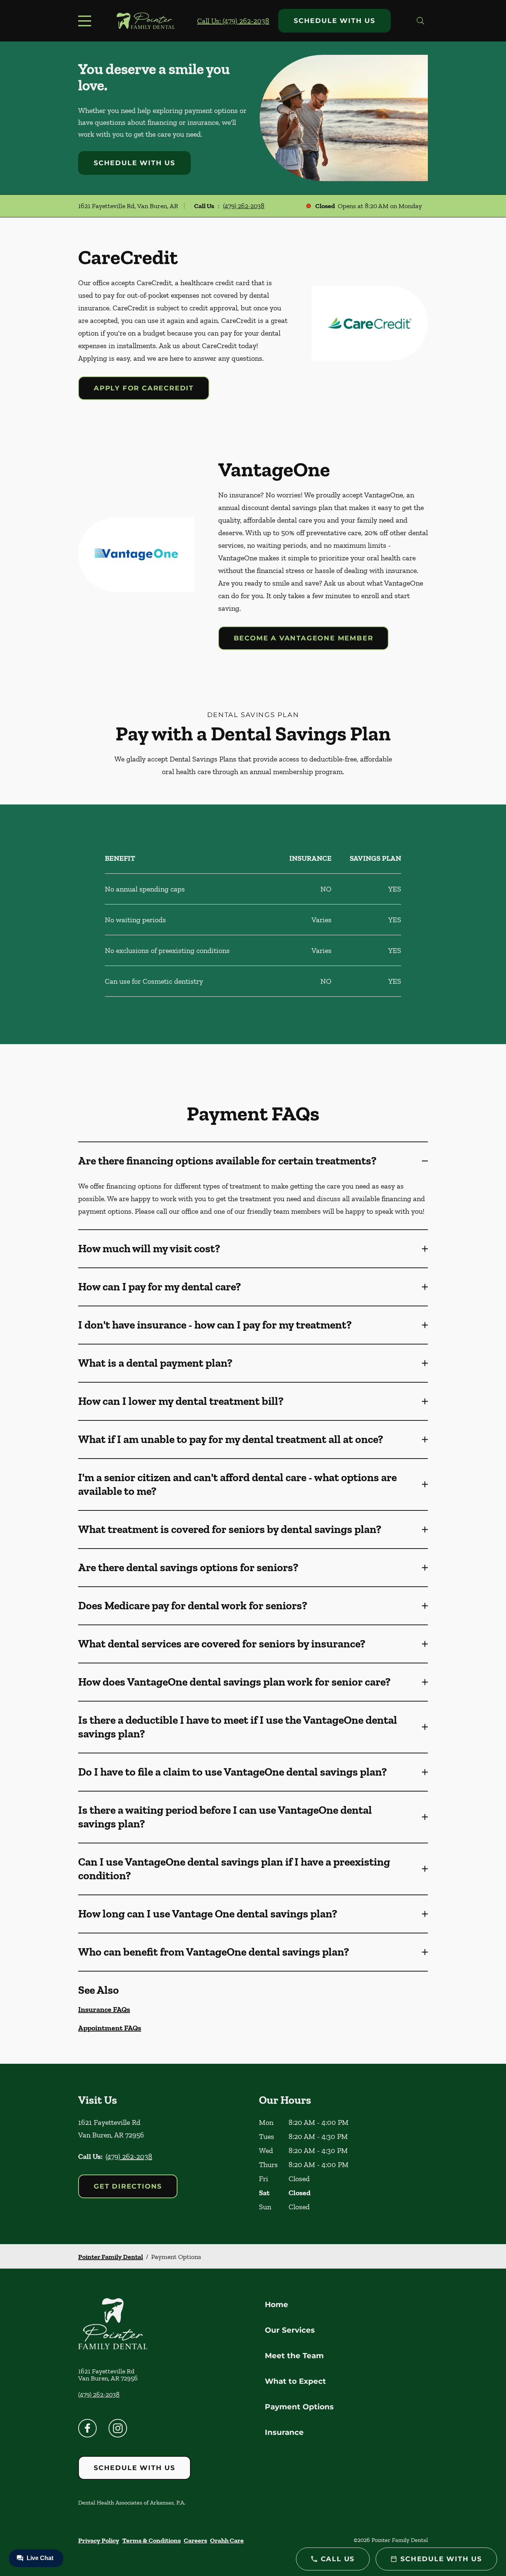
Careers (195, 2540)
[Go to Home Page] (146, 21)
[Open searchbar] (420, 21)
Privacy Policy (99, 2540)
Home (277, 2305)
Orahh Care (227, 2540)
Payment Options (299, 2407)
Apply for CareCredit (144, 388)
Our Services (290, 2330)
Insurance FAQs (104, 2009)
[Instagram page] (118, 2428)
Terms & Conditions (152, 2540)
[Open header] (86, 21)
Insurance (284, 2432)
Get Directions (128, 2186)
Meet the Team (294, 2356)
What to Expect (295, 2381)
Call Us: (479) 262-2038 (233, 21)
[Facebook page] (87, 2428)
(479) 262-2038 (244, 206)
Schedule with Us (334, 21)
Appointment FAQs (110, 2028)
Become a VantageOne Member (304, 638)
